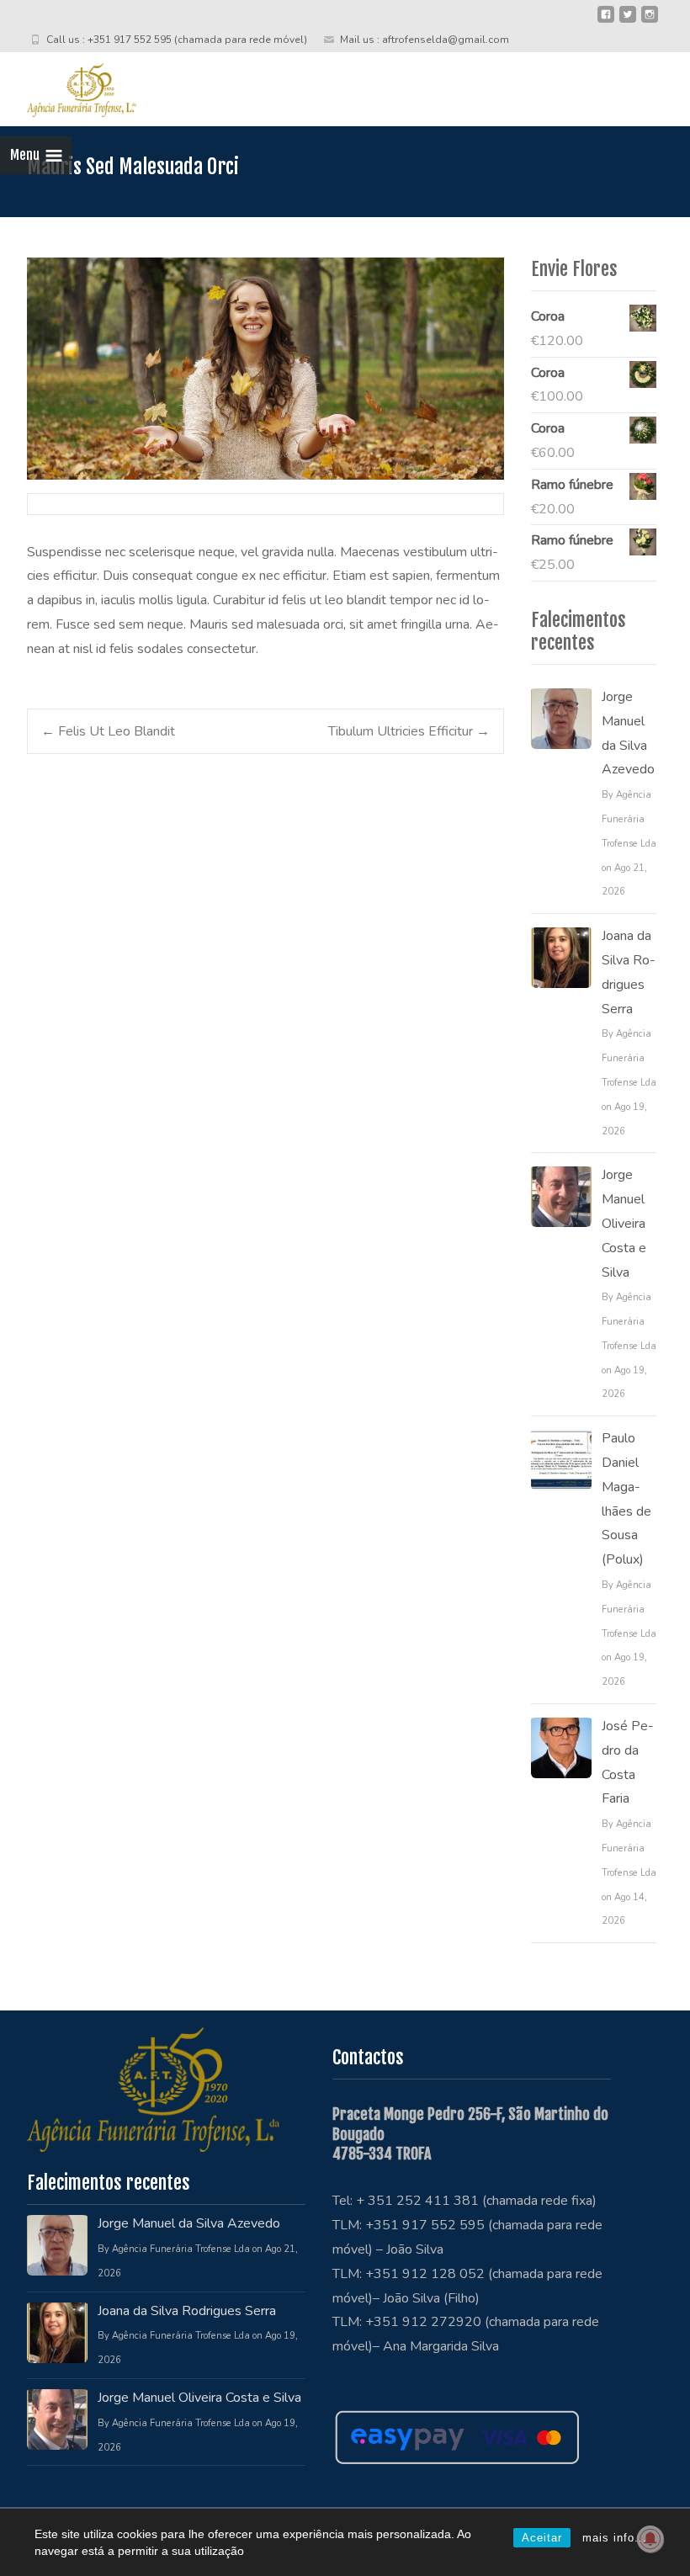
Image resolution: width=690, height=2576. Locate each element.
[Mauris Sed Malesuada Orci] (265, 369)
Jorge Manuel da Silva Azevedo (628, 733)
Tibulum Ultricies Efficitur (409, 731)
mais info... (615, 2538)
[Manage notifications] (650, 2539)
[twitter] (628, 21)
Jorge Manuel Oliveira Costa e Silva (624, 1223)
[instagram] (650, 21)
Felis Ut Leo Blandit (108, 731)
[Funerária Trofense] (68, 86)
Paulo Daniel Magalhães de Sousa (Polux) (626, 1499)
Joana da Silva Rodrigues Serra (629, 972)
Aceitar (542, 2538)
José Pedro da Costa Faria (628, 1762)
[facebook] (606, 21)
